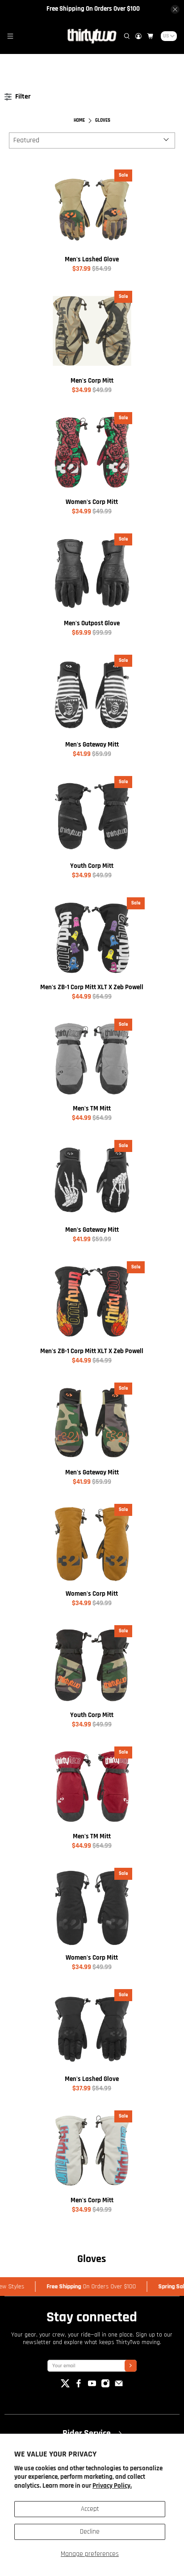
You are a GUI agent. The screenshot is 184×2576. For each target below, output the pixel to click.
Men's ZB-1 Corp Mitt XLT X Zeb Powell (92, 987)
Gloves (103, 121)
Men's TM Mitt (92, 1108)
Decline (90, 2532)
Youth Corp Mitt (92, 866)
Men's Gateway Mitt (92, 745)
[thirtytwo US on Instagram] (105, 2386)
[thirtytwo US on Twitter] (65, 2386)
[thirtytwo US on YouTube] (92, 2386)
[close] (175, 9)
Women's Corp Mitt (92, 502)
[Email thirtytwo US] (119, 2386)
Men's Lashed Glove (92, 259)
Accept (90, 2509)
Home (79, 121)
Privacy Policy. (112, 2486)
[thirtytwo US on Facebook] (79, 2386)
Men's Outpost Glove (92, 623)
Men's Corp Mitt (92, 381)
